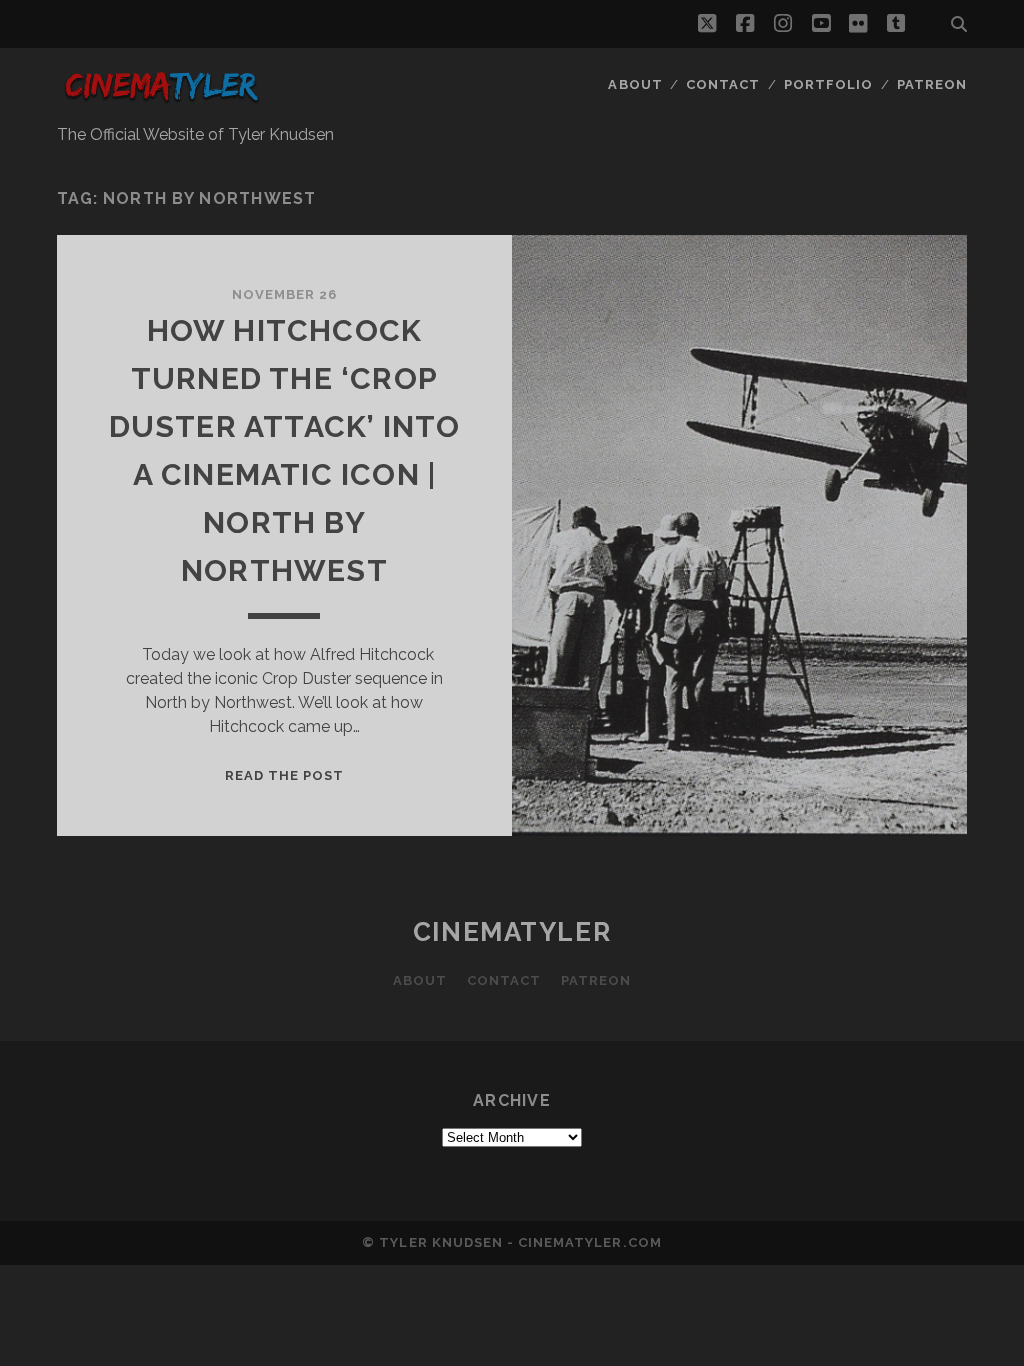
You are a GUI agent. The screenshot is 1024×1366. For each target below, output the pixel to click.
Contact (723, 84)
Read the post (285, 775)
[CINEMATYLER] (161, 103)
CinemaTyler (512, 932)
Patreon (932, 84)
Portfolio (828, 84)
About (635, 84)
